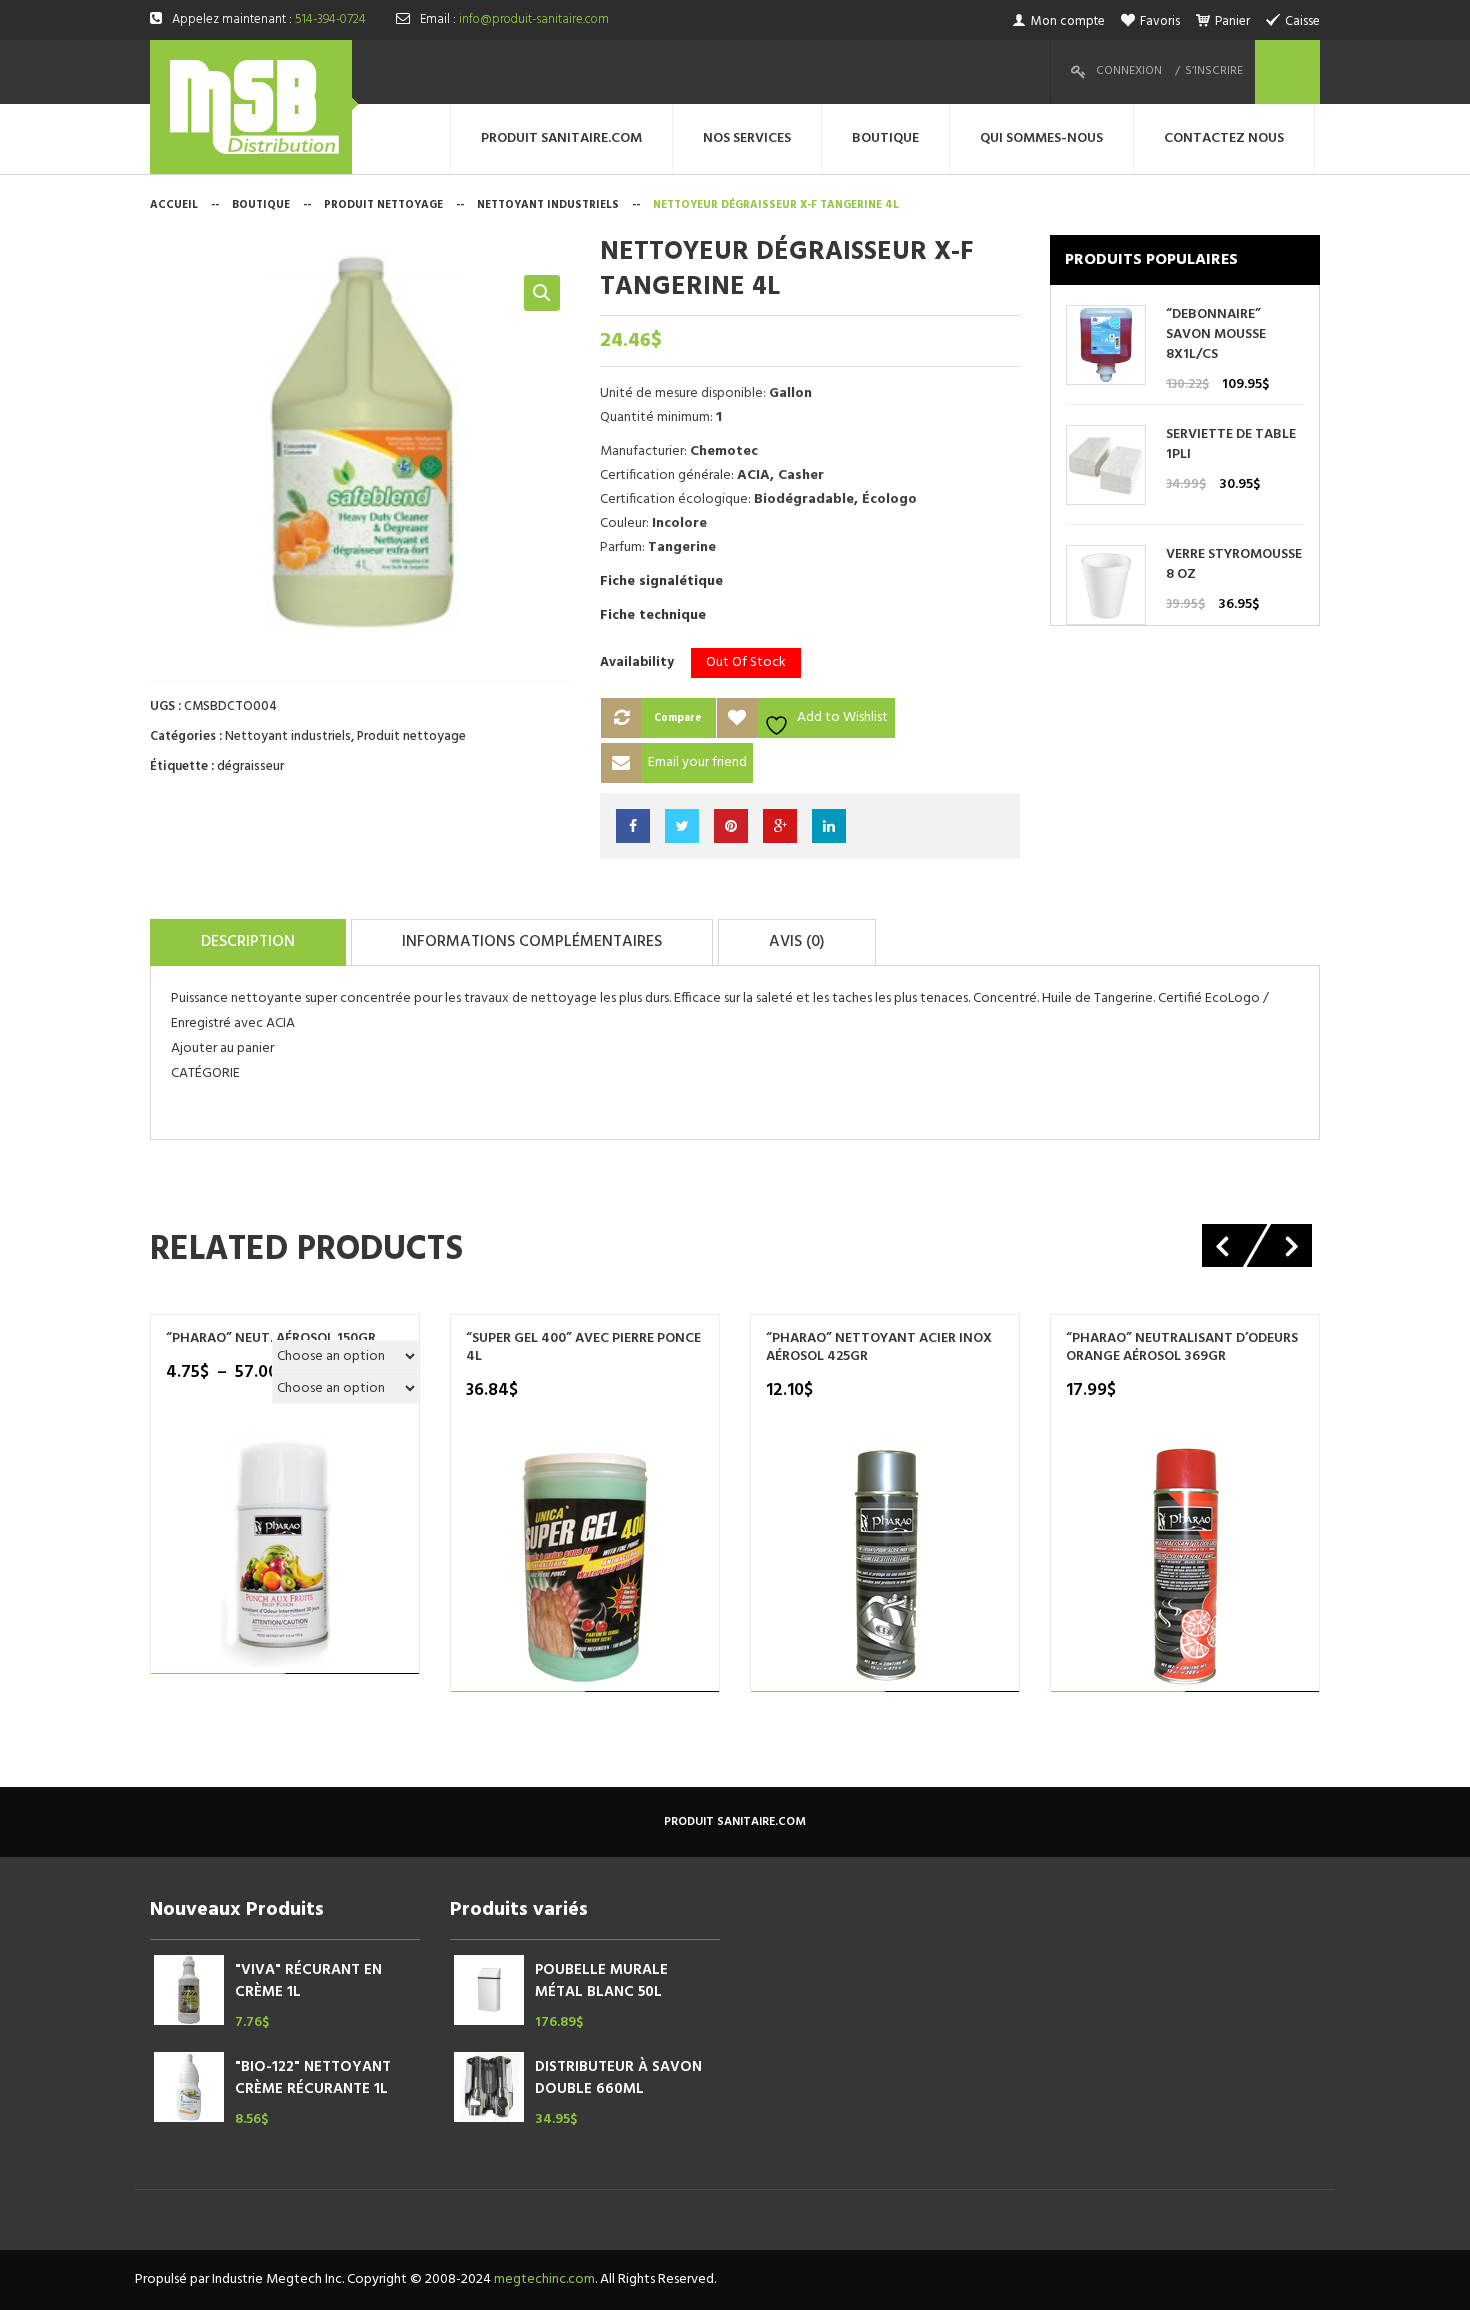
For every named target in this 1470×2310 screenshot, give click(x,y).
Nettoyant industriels (548, 205)
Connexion (1129, 71)
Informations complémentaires (532, 942)
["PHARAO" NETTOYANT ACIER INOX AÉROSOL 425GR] (885, 1567)
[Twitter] (682, 826)
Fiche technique (653, 615)
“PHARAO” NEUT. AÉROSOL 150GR (271, 1339)
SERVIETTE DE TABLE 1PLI (1231, 445)
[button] (542, 293)
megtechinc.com (544, 2279)
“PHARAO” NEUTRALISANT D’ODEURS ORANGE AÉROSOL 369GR (1182, 1348)
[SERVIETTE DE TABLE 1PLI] (1106, 465)
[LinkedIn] (829, 826)
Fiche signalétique (661, 581)
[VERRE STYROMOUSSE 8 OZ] (1106, 585)
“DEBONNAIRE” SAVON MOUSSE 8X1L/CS (1216, 335)
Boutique (261, 205)
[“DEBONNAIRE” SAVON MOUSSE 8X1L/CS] (1106, 345)
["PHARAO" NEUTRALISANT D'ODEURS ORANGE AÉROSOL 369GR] (1185, 1567)
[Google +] (780, 826)
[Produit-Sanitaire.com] (254, 107)
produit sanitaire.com (735, 1822)
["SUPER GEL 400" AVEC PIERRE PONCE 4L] (585, 1567)
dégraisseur (250, 766)
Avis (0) (797, 942)
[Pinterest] (731, 826)
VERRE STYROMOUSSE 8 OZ (1234, 565)
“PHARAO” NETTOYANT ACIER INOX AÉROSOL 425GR (879, 1348)
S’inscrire (1214, 71)
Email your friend (697, 762)
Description (248, 942)
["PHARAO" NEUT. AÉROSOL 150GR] (285, 1549)
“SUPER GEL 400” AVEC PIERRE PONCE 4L (583, 1348)
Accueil (174, 205)
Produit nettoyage (383, 205)
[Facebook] (633, 826)
